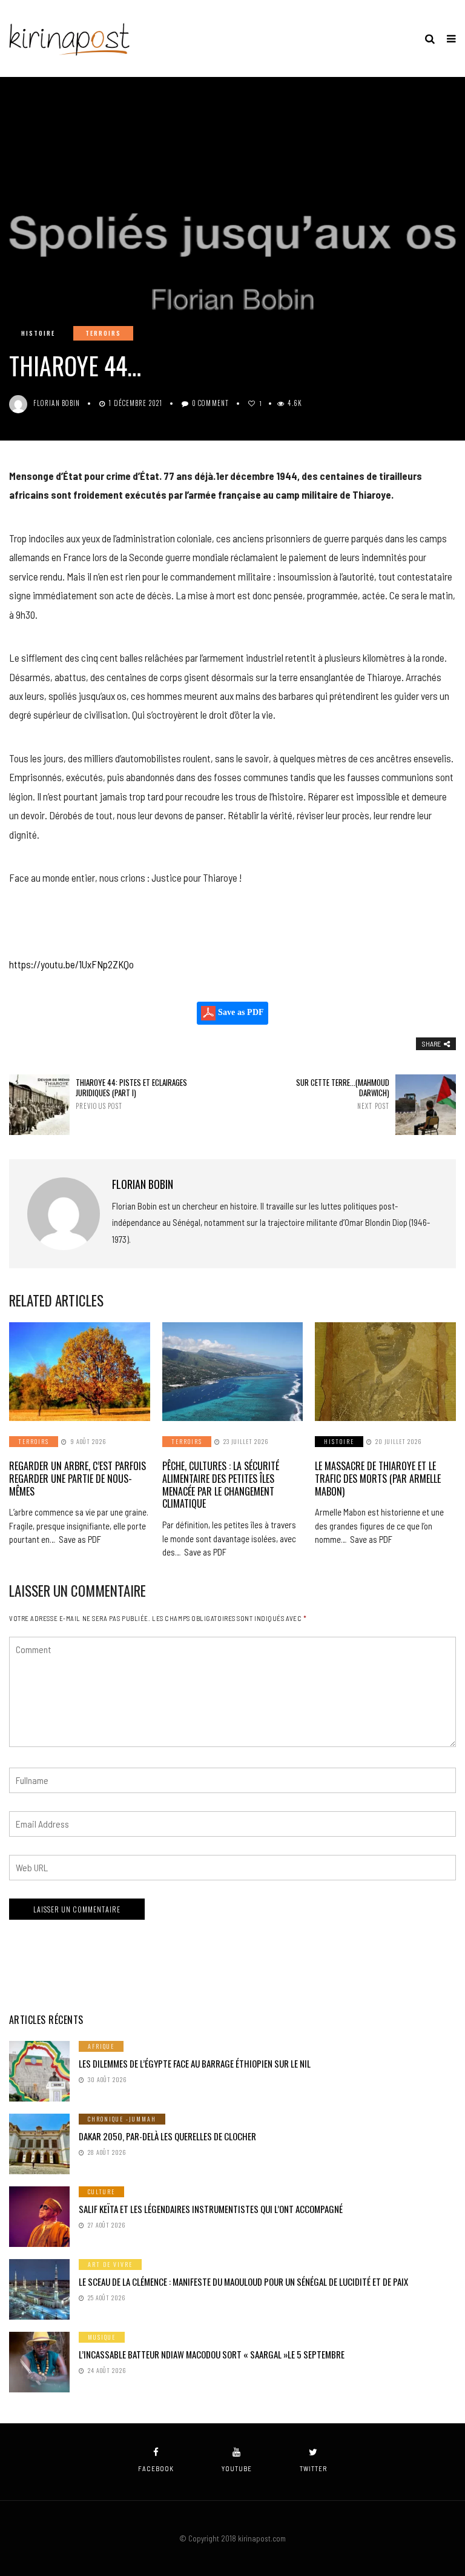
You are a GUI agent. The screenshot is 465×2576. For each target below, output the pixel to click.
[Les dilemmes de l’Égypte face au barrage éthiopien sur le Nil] (39, 2071)
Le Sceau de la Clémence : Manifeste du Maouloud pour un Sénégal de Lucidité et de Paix (243, 2281)
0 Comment (210, 403)
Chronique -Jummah (122, 2119)
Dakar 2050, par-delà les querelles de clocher (167, 2136)
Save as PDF (240, 1013)
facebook (156, 2468)
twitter (313, 2468)
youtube (237, 2468)
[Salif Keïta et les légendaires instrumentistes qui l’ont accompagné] (39, 2217)
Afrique (101, 2046)
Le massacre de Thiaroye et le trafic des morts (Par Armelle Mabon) (378, 1479)
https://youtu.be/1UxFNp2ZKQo (71, 964)
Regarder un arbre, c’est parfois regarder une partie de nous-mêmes (77, 1479)
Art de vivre (110, 2264)
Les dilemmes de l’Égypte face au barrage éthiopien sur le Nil (195, 2063)
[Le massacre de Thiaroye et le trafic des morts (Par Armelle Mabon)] (385, 1372)
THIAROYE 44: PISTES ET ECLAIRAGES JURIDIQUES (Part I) (131, 1094)
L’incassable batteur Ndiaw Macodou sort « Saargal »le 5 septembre (212, 2354)
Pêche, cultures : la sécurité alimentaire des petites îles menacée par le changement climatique (221, 1485)
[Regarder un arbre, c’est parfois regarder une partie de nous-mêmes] (80, 1372)
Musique (102, 2337)
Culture (101, 2192)
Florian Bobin (57, 403)
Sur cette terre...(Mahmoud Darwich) (343, 1094)
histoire (38, 333)
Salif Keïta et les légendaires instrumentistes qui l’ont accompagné (211, 2209)
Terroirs (103, 333)
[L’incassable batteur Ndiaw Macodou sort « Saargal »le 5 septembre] (39, 2362)
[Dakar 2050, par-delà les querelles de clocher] (39, 2144)
